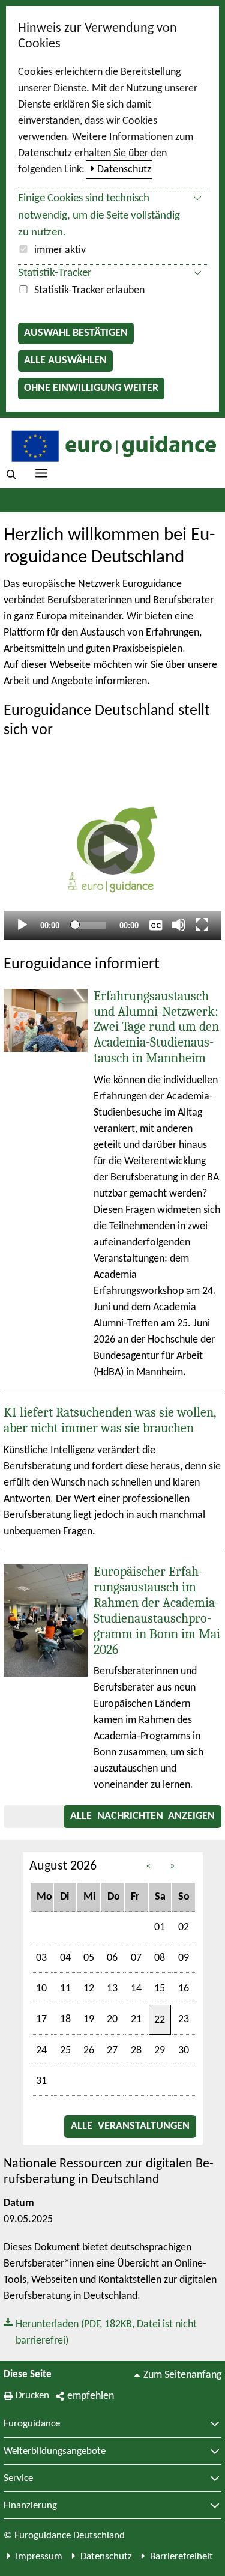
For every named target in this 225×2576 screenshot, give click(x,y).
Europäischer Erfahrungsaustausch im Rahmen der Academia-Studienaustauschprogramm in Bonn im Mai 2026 (157, 1611)
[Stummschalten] (179, 925)
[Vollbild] (202, 925)
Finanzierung (30, 2506)
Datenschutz (124, 170)
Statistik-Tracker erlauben (89, 290)
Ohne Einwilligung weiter (91, 388)
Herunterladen (100, 2331)
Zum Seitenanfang (182, 2375)
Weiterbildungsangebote (55, 2452)
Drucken (32, 2395)
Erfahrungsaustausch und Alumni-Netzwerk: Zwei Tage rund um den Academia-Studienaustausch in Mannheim (156, 1027)
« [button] (148, 1866)
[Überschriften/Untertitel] (156, 925)
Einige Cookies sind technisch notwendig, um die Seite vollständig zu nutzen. (99, 216)
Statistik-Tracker (55, 273)
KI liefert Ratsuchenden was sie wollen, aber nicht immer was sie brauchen (110, 1420)
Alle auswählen (65, 361)
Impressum (39, 2556)
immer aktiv (60, 250)
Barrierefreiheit (181, 2556)
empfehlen (91, 2396)
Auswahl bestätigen (76, 333)
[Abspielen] (113, 849)
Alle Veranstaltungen (130, 2126)
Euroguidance (32, 2424)
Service (18, 2479)
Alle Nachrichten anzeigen (142, 1816)
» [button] (172, 1866)
